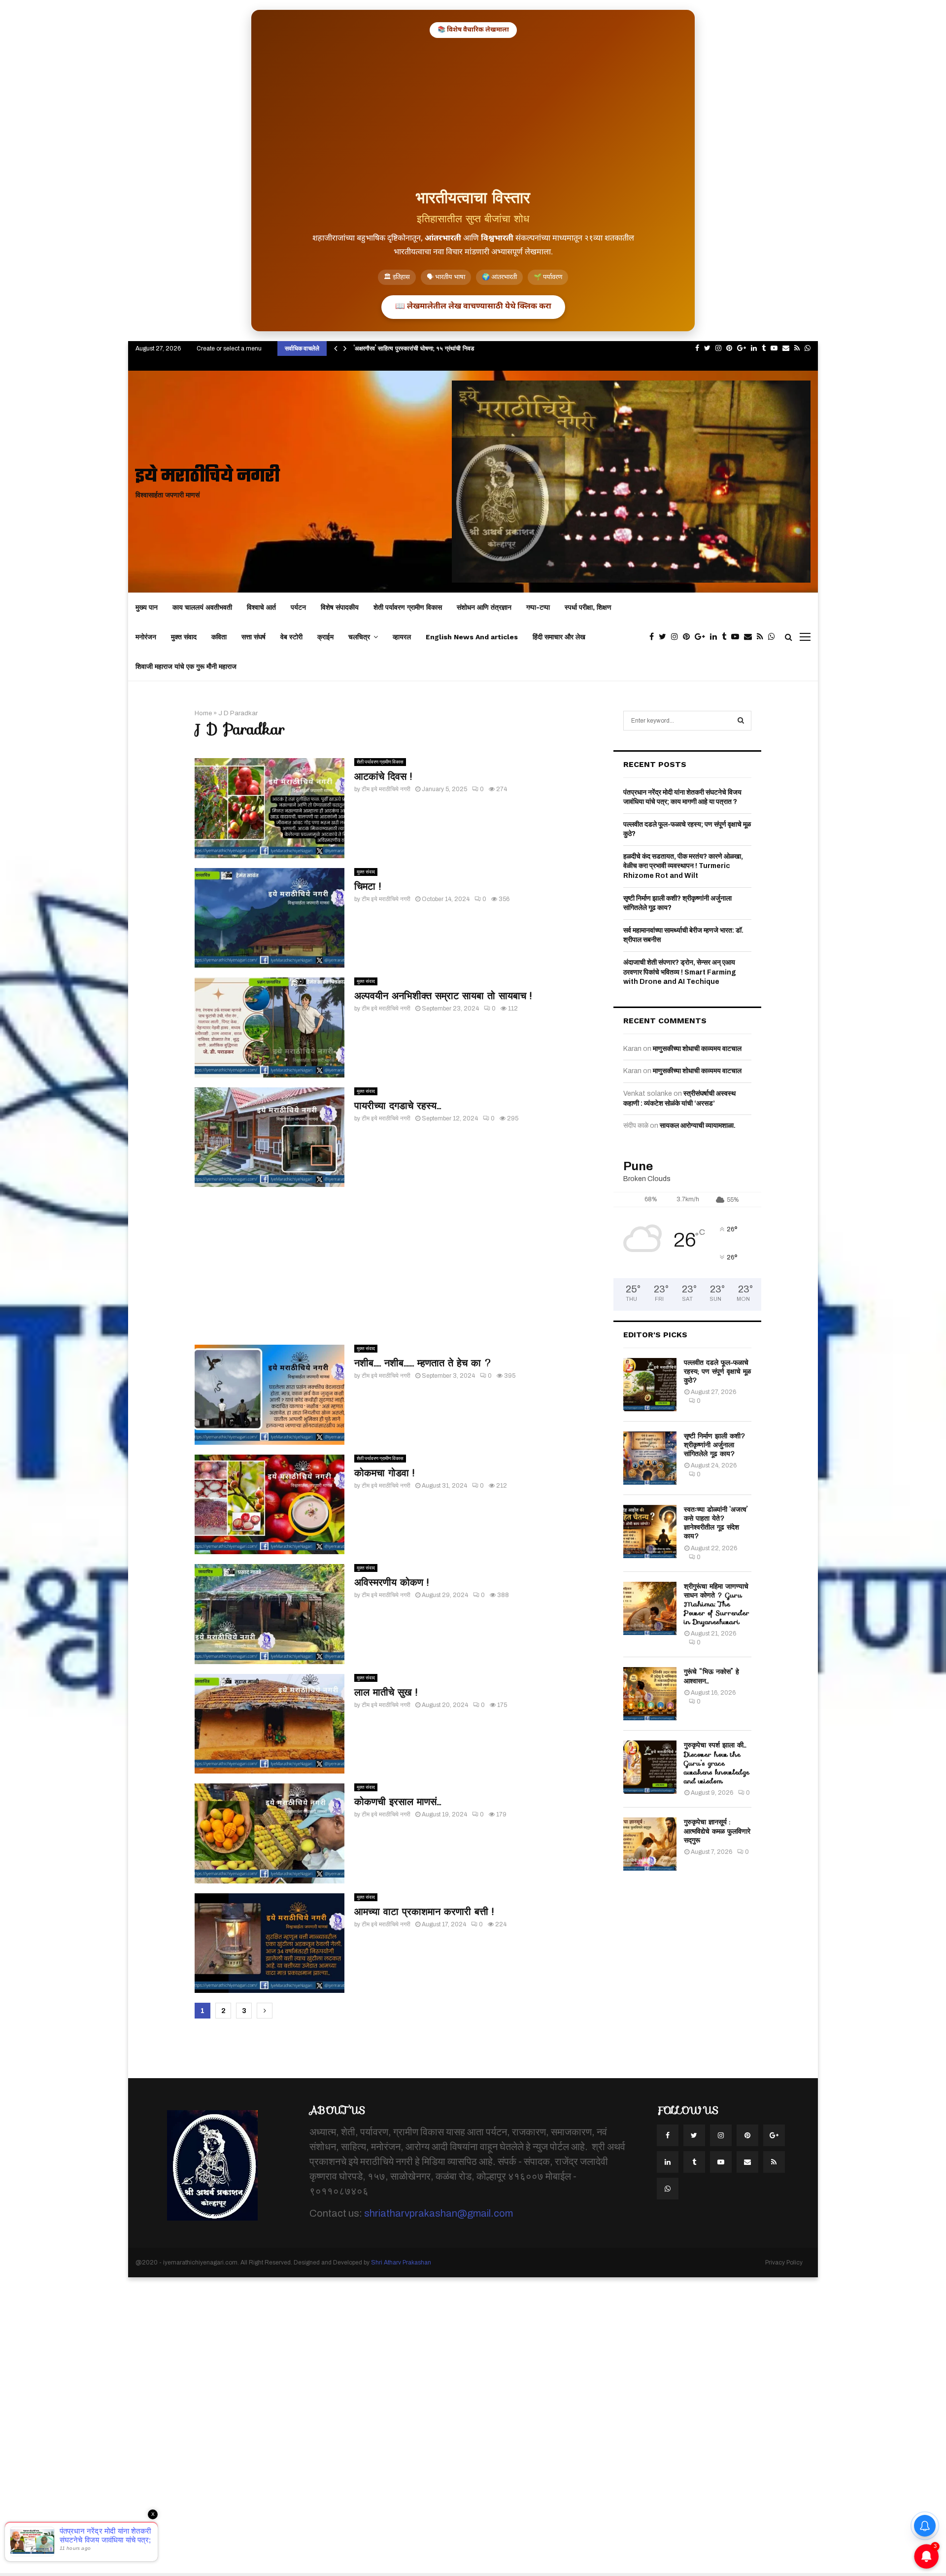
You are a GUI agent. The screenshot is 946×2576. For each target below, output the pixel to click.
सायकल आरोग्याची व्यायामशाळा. (698, 1126)
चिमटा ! (368, 886)
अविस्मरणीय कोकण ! (391, 1582)
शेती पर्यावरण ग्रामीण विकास (408, 607)
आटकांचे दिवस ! (383, 776)
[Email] (750, 637)
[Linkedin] (716, 637)
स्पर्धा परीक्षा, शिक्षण (588, 607)
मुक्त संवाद (184, 637)
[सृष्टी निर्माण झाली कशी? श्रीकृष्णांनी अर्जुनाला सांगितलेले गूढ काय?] (650, 1458)
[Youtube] (738, 637)
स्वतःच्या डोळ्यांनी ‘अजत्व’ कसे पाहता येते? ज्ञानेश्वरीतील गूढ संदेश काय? (716, 1523)
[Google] (702, 637)
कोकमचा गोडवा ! (384, 1473)
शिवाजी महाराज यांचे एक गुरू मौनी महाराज (186, 666)
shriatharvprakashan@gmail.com (439, 2213)
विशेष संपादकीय (340, 607)
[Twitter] (665, 637)
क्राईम (325, 637)
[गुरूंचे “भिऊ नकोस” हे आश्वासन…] (650, 1694)
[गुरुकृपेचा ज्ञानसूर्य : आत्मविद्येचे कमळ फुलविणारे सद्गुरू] (650, 1844)
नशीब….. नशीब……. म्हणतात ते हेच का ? (423, 1363)
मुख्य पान (147, 607)
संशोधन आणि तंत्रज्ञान (484, 607)
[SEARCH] (741, 721)
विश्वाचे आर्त (261, 607)
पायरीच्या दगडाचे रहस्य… (398, 1106)
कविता (219, 637)
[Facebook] (654, 637)
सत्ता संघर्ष (253, 637)
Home (203, 713)
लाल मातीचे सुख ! (386, 1692)
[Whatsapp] (774, 637)
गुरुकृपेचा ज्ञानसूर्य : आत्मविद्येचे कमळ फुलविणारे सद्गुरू (717, 1831)
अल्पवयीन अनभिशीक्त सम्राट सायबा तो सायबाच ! (443, 996)
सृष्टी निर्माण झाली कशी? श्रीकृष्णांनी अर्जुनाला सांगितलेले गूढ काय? (715, 1445)
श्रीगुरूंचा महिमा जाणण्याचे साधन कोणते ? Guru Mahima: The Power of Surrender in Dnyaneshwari (717, 1604)
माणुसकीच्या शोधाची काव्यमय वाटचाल (697, 1049)
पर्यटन (298, 607)
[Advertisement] (473, 112)
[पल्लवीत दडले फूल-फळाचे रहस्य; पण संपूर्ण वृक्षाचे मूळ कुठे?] (650, 1385)
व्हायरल (402, 637)
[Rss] (762, 637)
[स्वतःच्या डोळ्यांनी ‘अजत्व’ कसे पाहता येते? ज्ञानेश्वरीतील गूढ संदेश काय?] (650, 1532)
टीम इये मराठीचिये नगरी (386, 789)
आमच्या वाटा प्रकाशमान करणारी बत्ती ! (424, 1912)
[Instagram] (677, 637)
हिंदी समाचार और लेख (559, 637)
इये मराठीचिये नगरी (208, 477)
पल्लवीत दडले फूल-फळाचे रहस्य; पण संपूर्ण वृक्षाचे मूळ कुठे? (717, 1371)
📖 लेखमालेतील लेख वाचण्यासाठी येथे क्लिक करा (473, 307)
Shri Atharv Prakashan (401, 2263)
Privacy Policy (784, 2263)
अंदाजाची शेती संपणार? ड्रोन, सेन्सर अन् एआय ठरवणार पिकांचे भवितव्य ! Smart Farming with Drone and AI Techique (680, 972)
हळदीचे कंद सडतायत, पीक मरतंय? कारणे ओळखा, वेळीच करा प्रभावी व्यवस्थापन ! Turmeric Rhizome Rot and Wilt (683, 866)
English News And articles (472, 637)
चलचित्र (359, 637)
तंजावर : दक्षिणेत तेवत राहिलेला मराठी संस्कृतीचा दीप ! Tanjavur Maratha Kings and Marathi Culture (480, 348)
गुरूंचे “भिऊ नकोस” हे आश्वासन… (711, 1676)
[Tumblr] (726, 637)
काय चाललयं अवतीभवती (202, 607)
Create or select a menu (229, 348)
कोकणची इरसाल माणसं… (398, 1802)
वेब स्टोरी (291, 637)
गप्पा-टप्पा (538, 607)
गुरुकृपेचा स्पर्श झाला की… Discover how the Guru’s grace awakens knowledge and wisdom (717, 1763)
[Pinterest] (689, 637)
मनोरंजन (146, 637)
